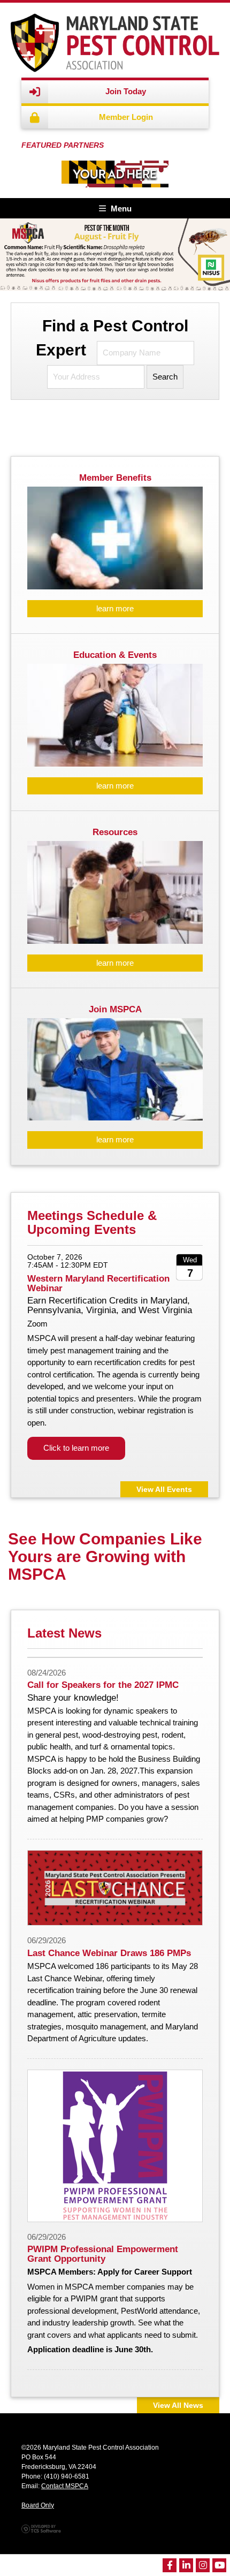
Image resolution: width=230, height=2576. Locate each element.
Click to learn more (76, 1448)
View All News (178, 2405)
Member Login (126, 117)
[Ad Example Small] (115, 174)
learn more (115, 608)
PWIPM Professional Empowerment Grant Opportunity (103, 2254)
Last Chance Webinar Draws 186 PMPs (109, 1953)
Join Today (126, 91)
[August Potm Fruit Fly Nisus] (115, 254)
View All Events (164, 1490)
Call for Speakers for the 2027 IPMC (103, 1685)
